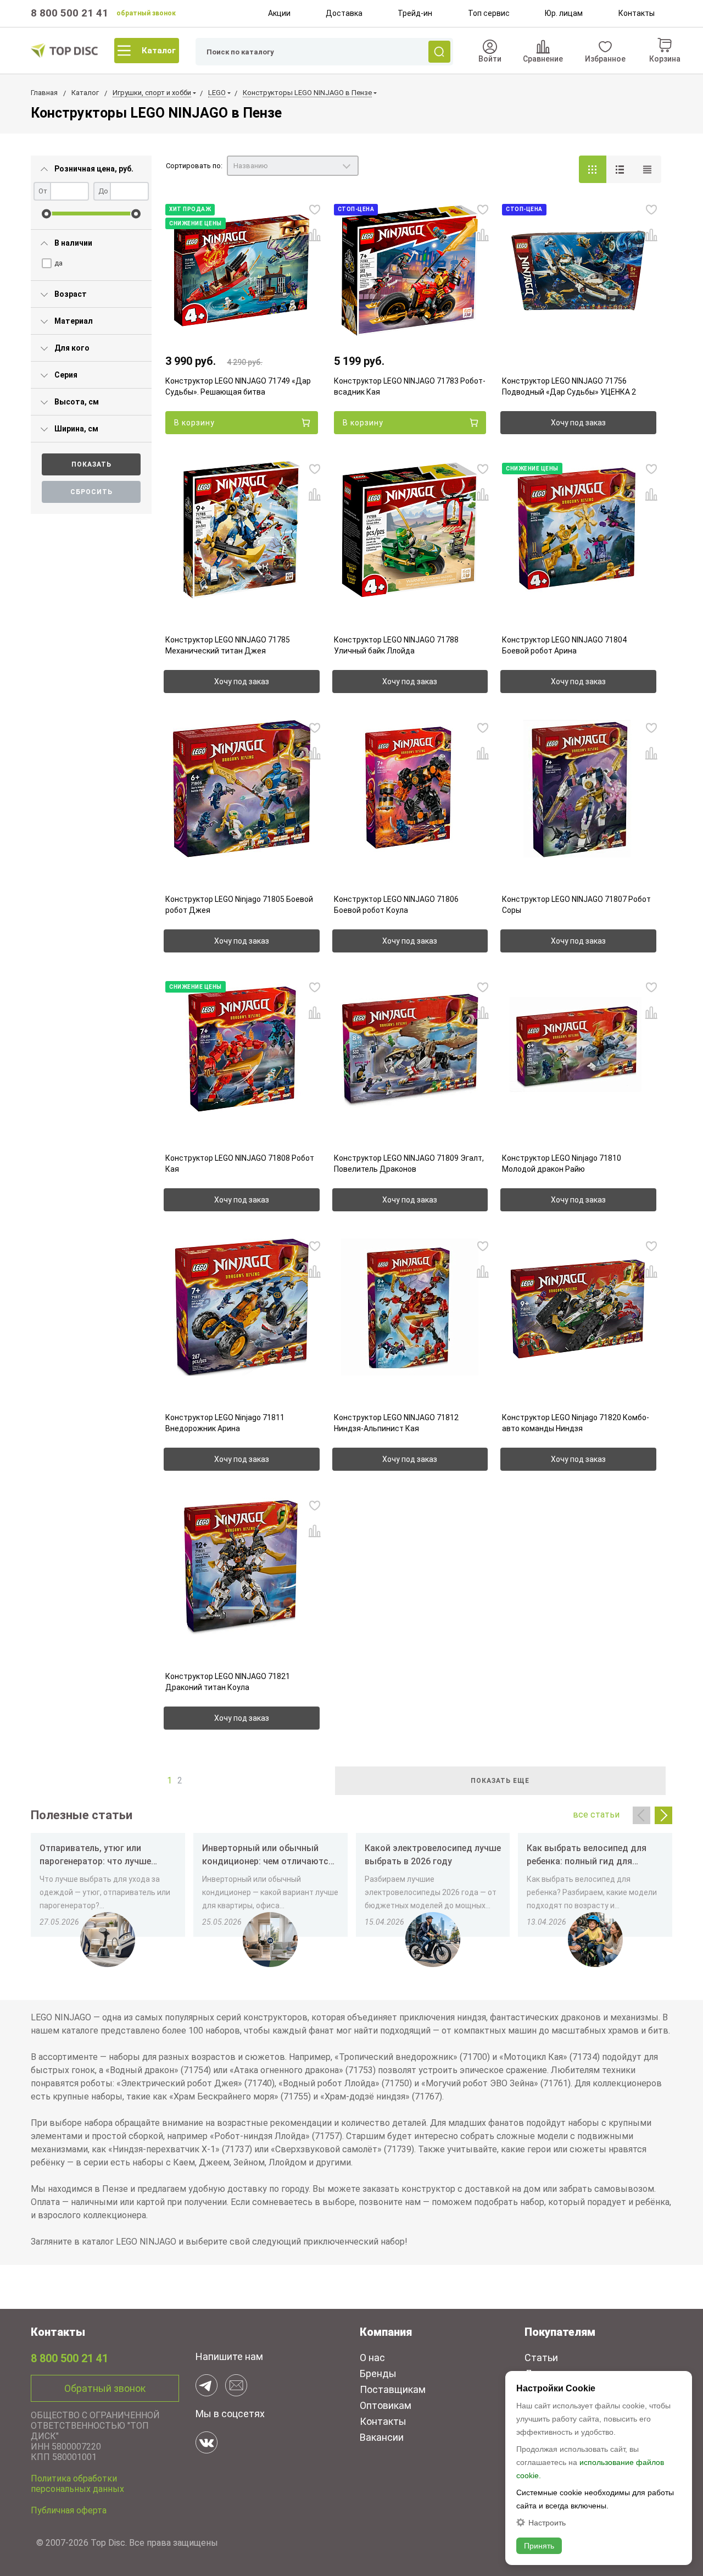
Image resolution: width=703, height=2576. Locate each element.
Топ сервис (489, 13)
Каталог (159, 51)
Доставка (344, 13)
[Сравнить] (315, 235)
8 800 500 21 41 (69, 13)
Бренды (378, 2373)
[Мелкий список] (648, 169)
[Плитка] (593, 169)
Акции (279, 13)
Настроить (547, 2522)
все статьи (596, 1815)
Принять (539, 2546)
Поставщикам (393, 2389)
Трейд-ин (415, 13)
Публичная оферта (69, 2510)
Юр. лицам (564, 13)
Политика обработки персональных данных (77, 2484)
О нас (372, 2358)
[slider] (46, 214)
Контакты (637, 13)
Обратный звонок (105, 2388)
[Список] (620, 169)
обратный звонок (146, 13)
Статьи (541, 2358)
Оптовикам (386, 2405)
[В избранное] (315, 209)
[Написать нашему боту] (207, 2385)
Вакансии (382, 2437)
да (58, 263)
